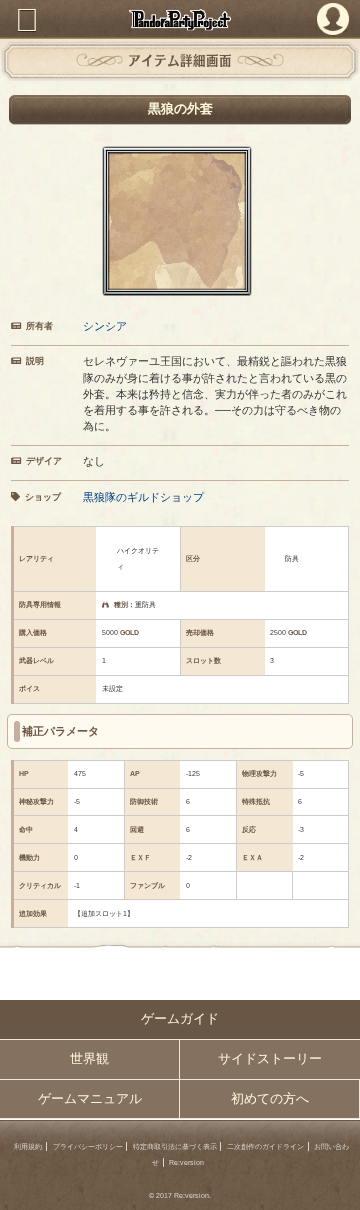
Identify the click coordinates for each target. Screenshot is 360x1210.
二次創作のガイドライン (265, 1146)
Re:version (186, 1162)
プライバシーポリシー (88, 1146)
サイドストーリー (270, 1059)
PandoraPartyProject (179, 19)
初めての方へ (270, 1099)
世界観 (89, 1059)
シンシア (105, 326)
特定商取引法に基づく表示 (175, 1146)
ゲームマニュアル (90, 1099)
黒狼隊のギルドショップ (143, 497)
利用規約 (28, 1146)
